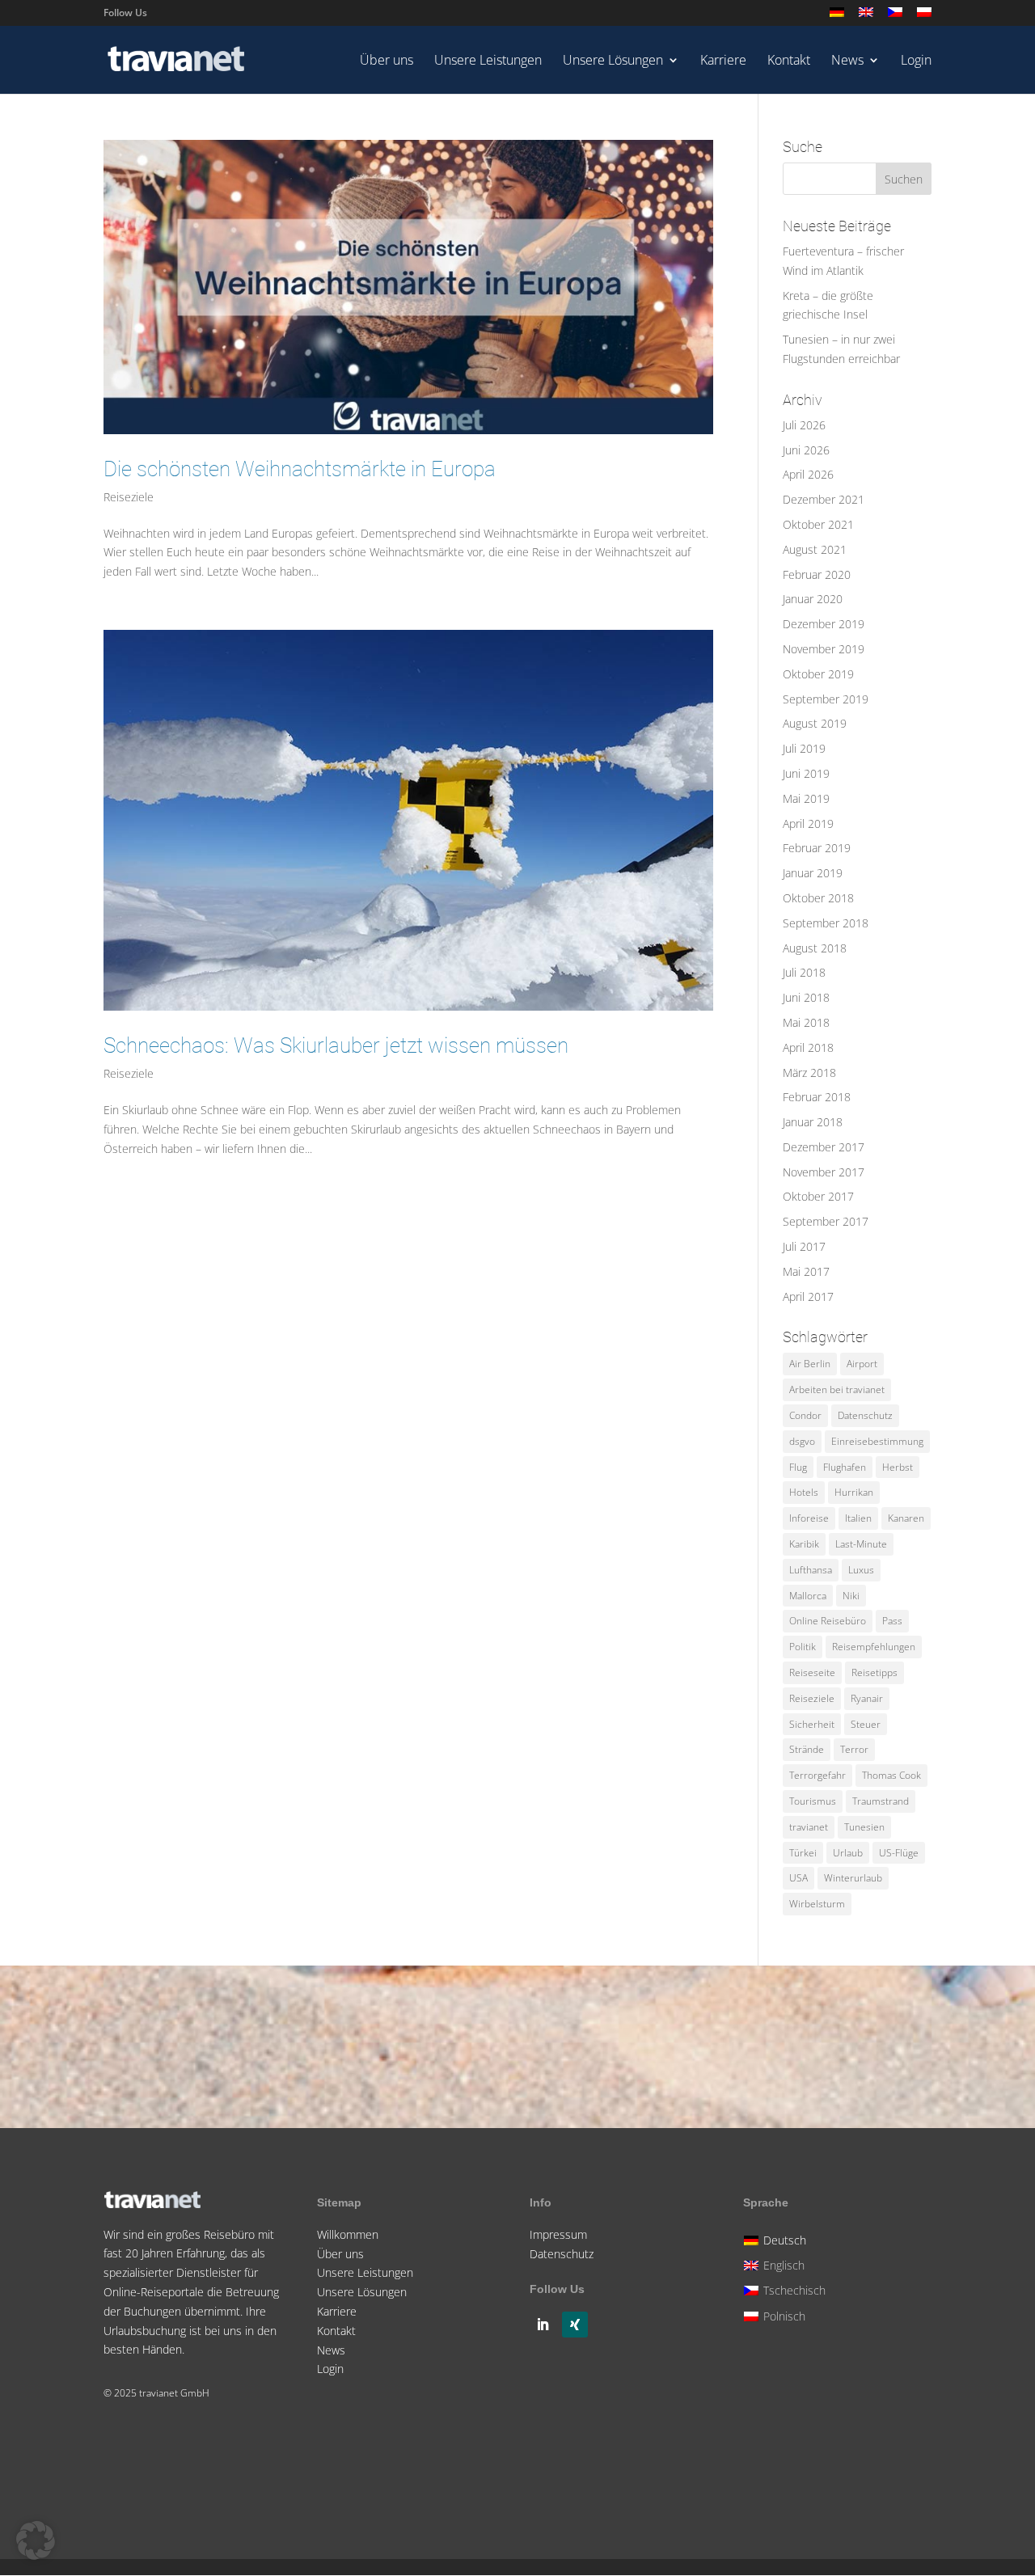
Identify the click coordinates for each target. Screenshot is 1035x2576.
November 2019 (824, 649)
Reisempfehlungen (874, 1647)
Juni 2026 (806, 450)
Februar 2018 (817, 1097)
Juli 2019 (804, 748)
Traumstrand (881, 1801)
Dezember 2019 (824, 624)
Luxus (861, 1570)
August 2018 (815, 948)
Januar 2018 (813, 1122)
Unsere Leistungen (488, 61)
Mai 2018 (806, 1022)
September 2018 (826, 923)
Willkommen (348, 2234)
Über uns (387, 61)
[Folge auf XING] (575, 2325)
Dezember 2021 (824, 499)
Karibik (804, 1544)
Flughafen (845, 1467)
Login (916, 61)
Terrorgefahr (817, 1775)
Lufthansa (811, 1570)
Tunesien (864, 1827)
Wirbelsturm (817, 1904)
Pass (892, 1621)
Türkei (803, 1853)
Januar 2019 (813, 873)
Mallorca (808, 1596)
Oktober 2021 (818, 524)
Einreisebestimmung (877, 1441)
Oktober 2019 (818, 674)
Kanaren (906, 1518)
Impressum (558, 2234)
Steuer (866, 1724)
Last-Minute (861, 1544)
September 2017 (826, 1221)
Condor (805, 1415)
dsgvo (802, 1441)
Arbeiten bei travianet (837, 1389)
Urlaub (848, 1853)
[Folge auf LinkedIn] (543, 2325)
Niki (851, 1596)
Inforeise (809, 1518)
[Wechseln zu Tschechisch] (895, 17)
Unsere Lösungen (613, 61)
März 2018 (809, 1073)
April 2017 (808, 1296)
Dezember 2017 (824, 1147)
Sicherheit (812, 1724)
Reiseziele (129, 497)
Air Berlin (810, 1364)
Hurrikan (854, 1492)
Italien (858, 1518)
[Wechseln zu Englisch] (866, 17)
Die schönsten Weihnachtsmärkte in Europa (300, 469)
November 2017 (824, 1172)
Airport (862, 1364)
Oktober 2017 (818, 1196)
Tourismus (813, 1801)
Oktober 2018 (818, 898)
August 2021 (815, 549)
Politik (803, 1647)
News (847, 61)
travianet (809, 1827)
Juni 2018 (806, 997)
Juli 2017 (804, 1246)
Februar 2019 (817, 848)
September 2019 (826, 699)
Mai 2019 (806, 798)
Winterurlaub (853, 1878)
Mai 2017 (806, 1271)
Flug (798, 1467)
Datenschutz (865, 1415)
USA (798, 1878)
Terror (854, 1749)
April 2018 (808, 1047)
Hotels (804, 1492)
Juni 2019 (806, 773)
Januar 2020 (813, 599)
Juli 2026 (804, 425)
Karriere (723, 61)
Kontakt (789, 61)
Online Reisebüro (828, 1621)
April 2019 (808, 823)
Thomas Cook (891, 1775)
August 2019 (815, 723)
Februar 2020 (817, 574)
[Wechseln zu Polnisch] (924, 17)
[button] (36, 2540)
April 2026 (808, 474)
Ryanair (867, 1698)
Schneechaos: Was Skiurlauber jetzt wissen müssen (336, 1045)
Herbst (898, 1467)
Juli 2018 (804, 972)
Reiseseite (812, 1672)
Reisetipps (874, 1672)
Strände (807, 1749)
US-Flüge (899, 1853)
